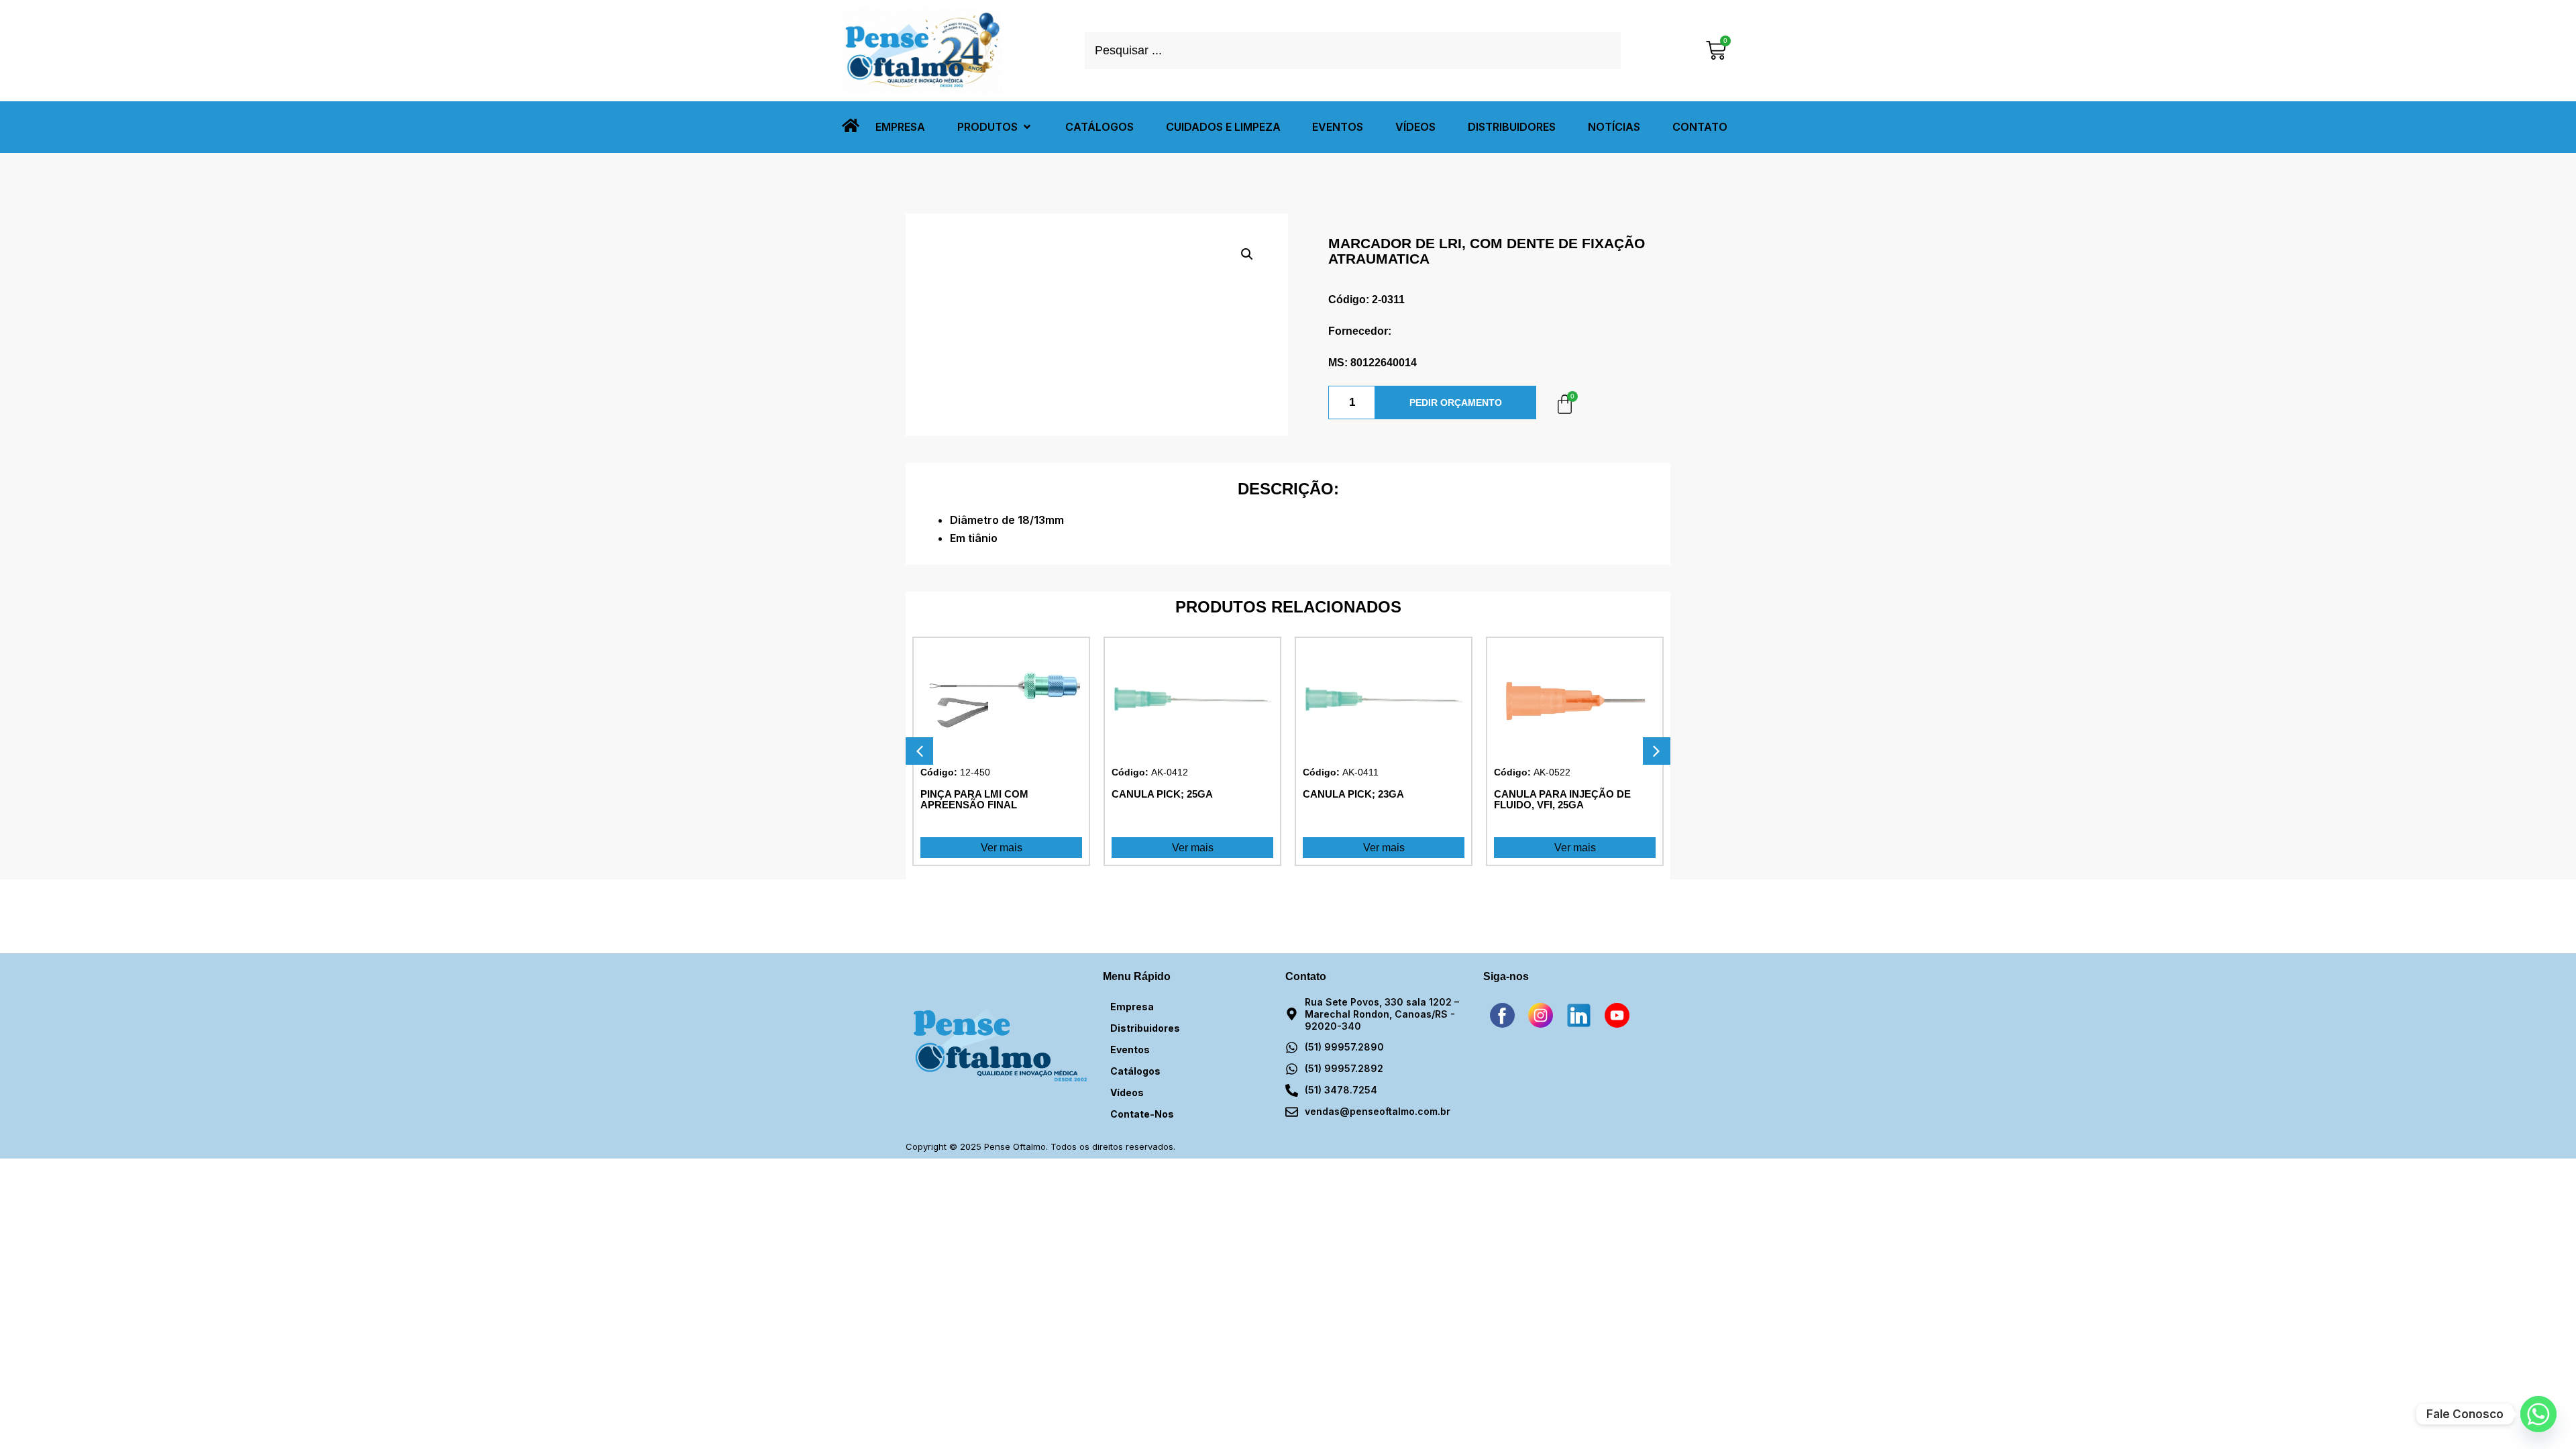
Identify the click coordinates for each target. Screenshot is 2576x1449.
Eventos (1130, 1050)
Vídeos (1127, 1092)
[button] (995, 127)
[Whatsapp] (2538, 1414)
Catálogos (1135, 1071)
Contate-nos (1142, 1114)
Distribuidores (1145, 1028)
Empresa (1132, 1007)
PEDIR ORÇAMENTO (1456, 402)
